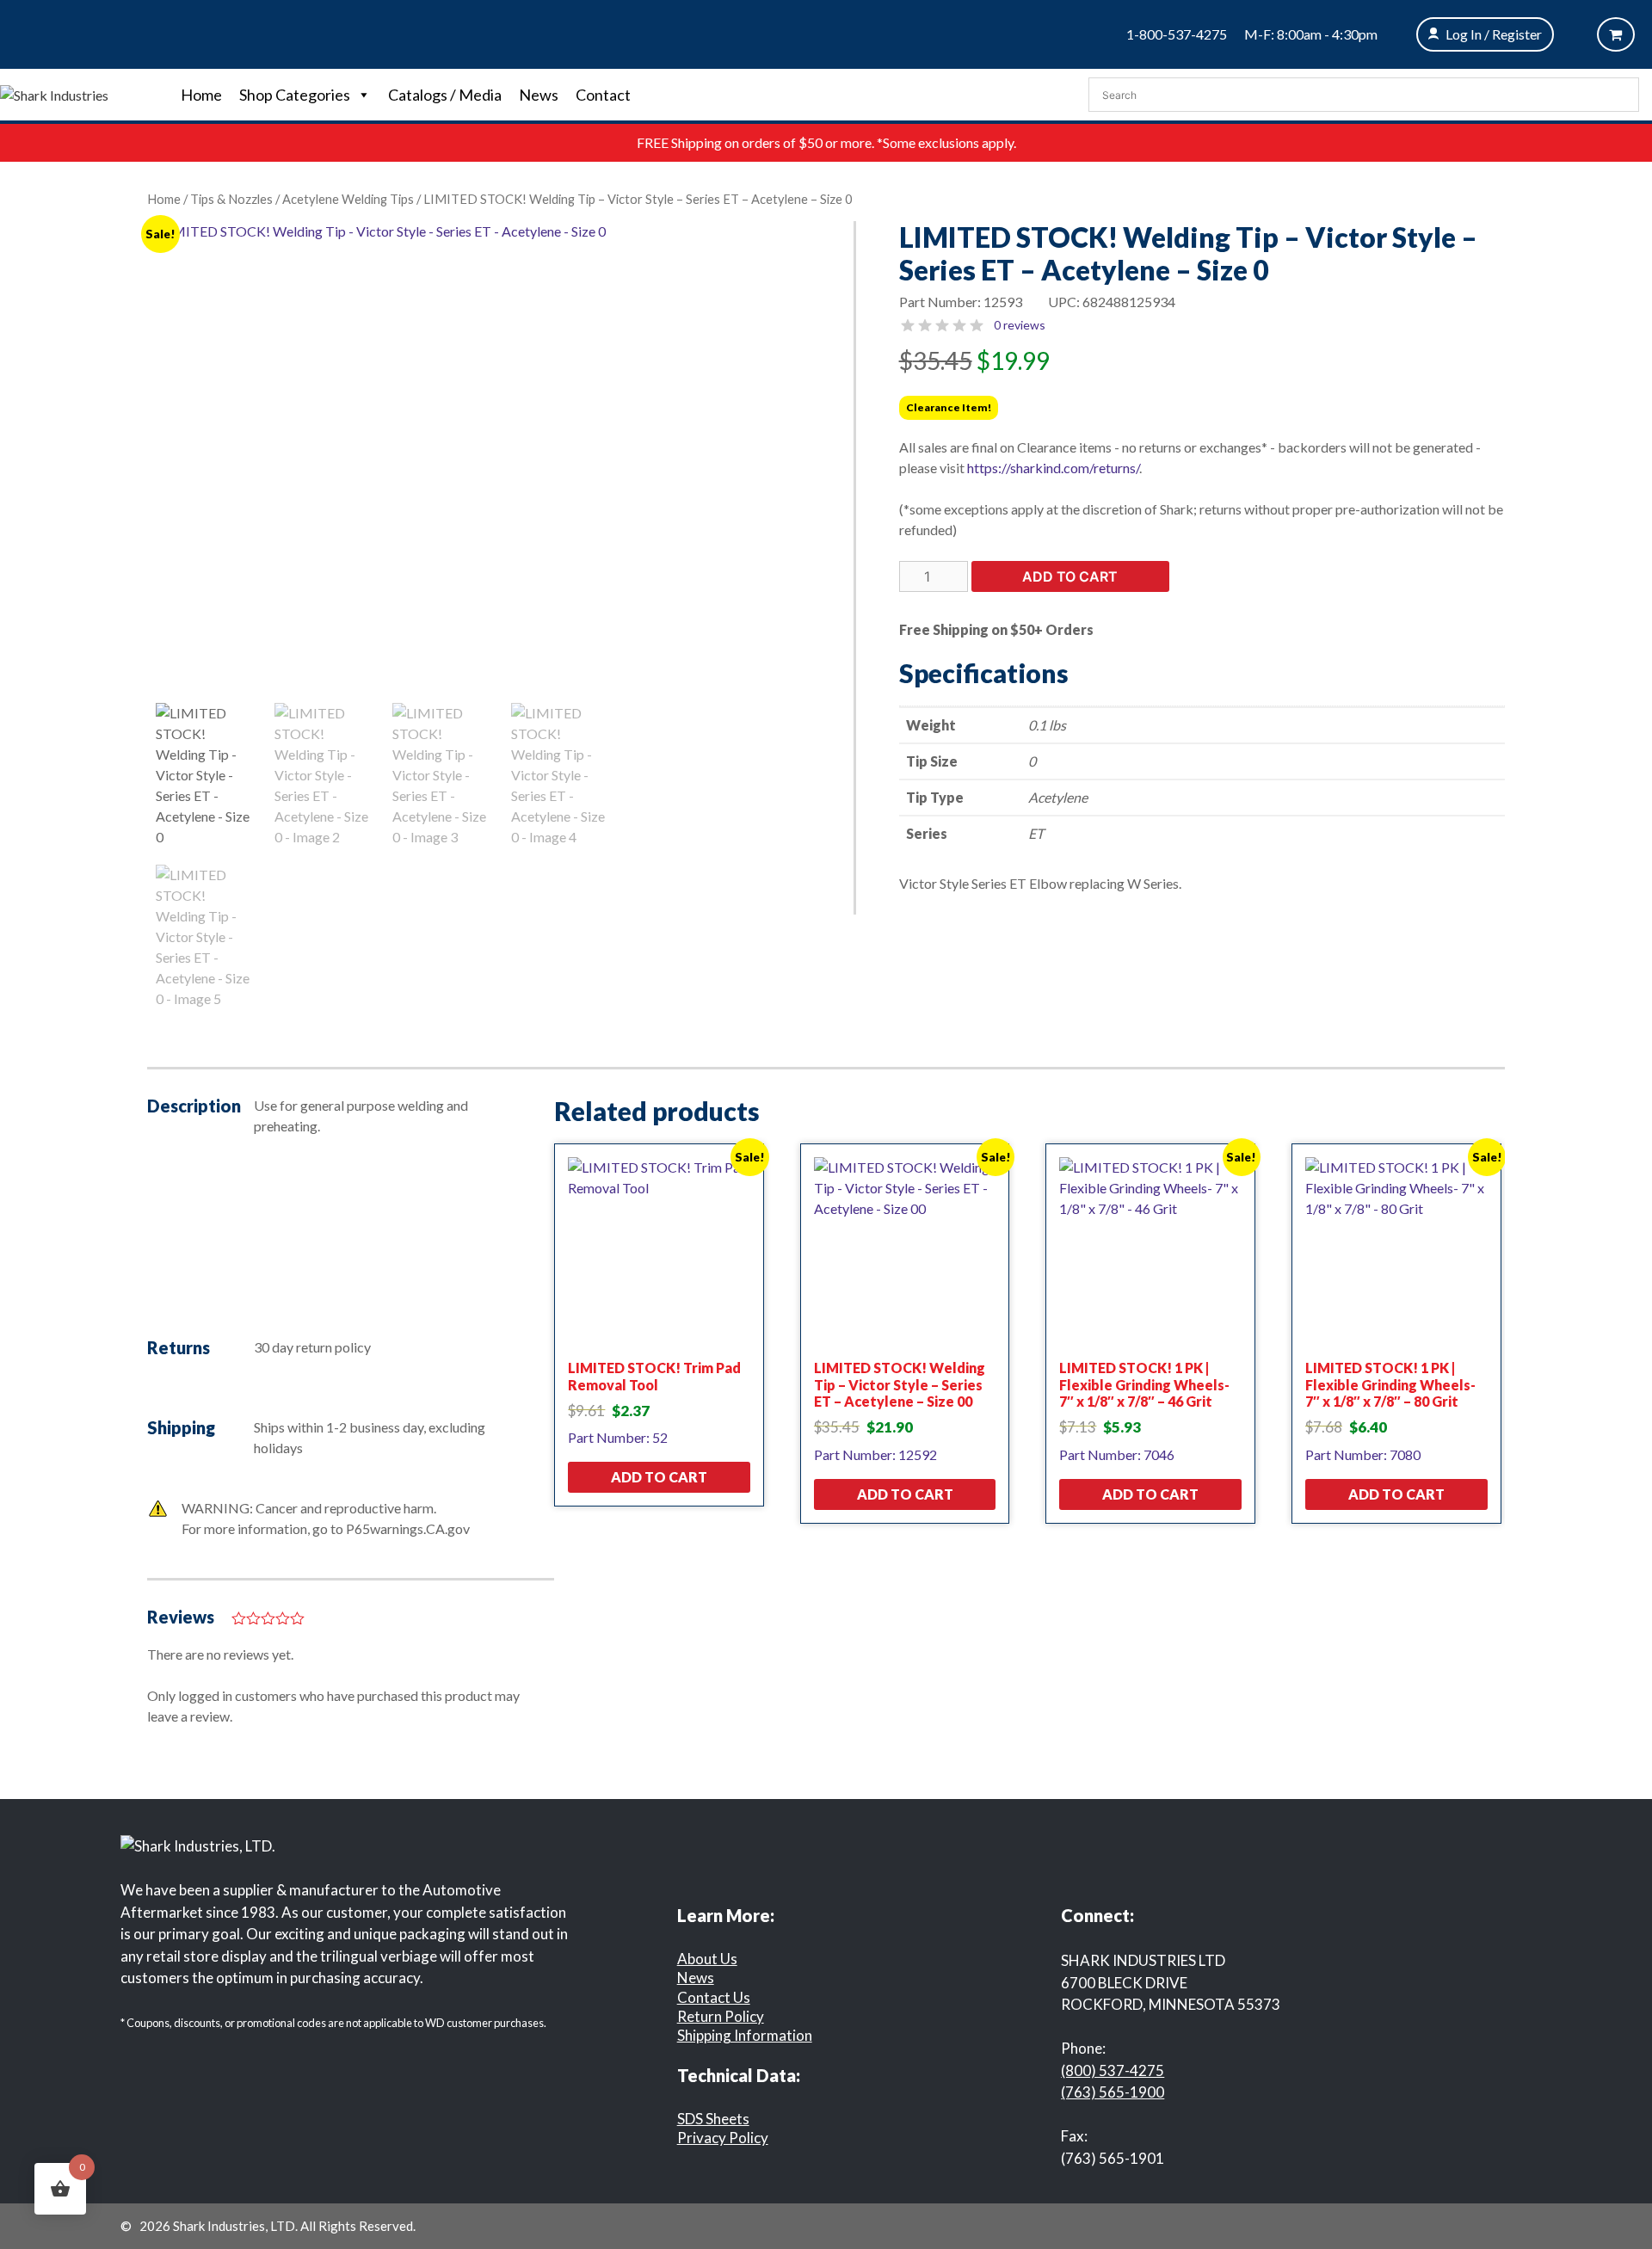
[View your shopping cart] (1616, 34)
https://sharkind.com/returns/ (1053, 468)
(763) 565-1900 (1113, 2092)
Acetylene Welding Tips (348, 199)
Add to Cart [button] (659, 1477)
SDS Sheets (713, 2119)
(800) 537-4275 (1113, 2070)
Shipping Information (745, 2035)
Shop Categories (295, 95)
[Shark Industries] (54, 93)
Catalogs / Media (445, 95)
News (539, 95)
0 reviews (1020, 325)
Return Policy (721, 2016)
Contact (603, 95)
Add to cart (1070, 576)
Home (201, 95)
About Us (707, 1959)
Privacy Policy (723, 2138)
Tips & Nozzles (231, 199)
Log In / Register (1494, 34)
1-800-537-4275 (1177, 34)
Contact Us (714, 1997)
